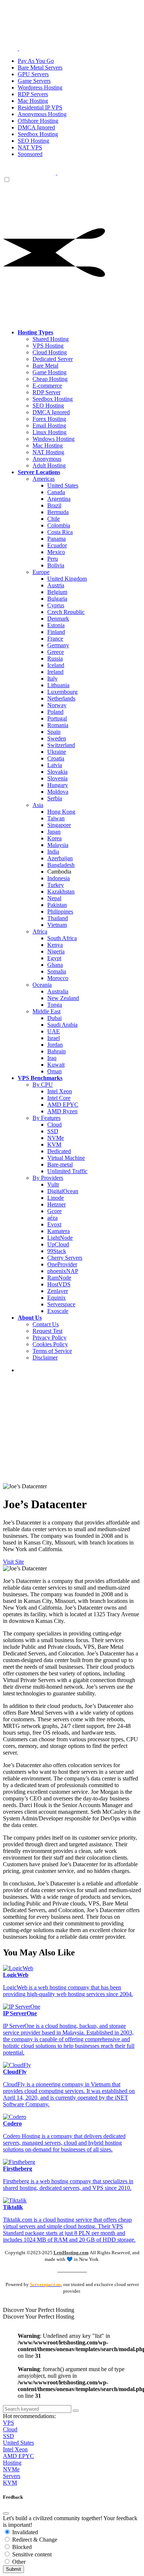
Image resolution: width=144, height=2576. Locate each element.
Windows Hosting (54, 439)
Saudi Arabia (62, 1025)
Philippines (60, 911)
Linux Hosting (49, 432)
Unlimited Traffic (67, 1171)
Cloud (54, 1125)
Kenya (55, 945)
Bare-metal (60, 1164)
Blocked (21, 2547)
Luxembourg (62, 692)
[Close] (6, 2513)
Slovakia (57, 772)
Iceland (56, 665)
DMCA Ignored (51, 412)
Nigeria (56, 951)
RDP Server (47, 392)
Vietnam (57, 925)
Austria (56, 585)
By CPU (43, 1085)
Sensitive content (31, 2554)
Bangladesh (61, 865)
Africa (40, 931)
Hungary (58, 785)
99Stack (57, 1251)
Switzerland (61, 745)
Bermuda (58, 512)
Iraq (52, 1058)
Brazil (54, 505)
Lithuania (58, 685)
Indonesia (59, 878)
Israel (54, 1038)
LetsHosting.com (71, 2253)
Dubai (54, 1018)
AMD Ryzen (62, 1111)
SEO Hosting (48, 406)
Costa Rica (60, 532)
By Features (47, 1118)
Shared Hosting (51, 339)
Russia (55, 659)
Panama (56, 539)
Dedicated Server (53, 359)
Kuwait (56, 1065)
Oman (54, 1071)
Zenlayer (58, 1291)
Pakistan (57, 905)
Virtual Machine (66, 1158)
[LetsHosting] (56, 173)
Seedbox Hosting (53, 399)
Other (18, 2562)
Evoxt (54, 1224)
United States (63, 485)
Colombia (59, 525)
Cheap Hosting (50, 379)
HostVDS (59, 1284)
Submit (13, 2569)
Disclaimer (45, 1358)
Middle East (47, 1011)
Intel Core (59, 1098)
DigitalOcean (63, 1191)
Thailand (58, 918)
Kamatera (59, 1231)
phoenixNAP (63, 1271)
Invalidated (24, 2532)
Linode (56, 1198)
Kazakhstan (61, 892)
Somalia (57, 971)
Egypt (54, 958)
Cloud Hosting (50, 352)
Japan (54, 832)
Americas (44, 479)
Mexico (56, 552)
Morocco (58, 978)
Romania (58, 725)
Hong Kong (61, 812)
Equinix (56, 1298)
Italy (52, 678)
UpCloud (58, 1244)
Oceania (42, 985)
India (53, 852)
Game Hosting (49, 372)
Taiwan (56, 818)
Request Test (47, 1331)
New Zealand (63, 998)
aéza (52, 1218)
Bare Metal (45, 366)
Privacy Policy (49, 1338)
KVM (54, 1144)
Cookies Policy (50, 1344)
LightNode (60, 1238)
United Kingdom (67, 579)
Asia (38, 805)
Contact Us (46, 1324)
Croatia (56, 758)
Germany (58, 645)
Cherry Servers (65, 1258)
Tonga (55, 1005)
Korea (54, 838)
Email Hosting (49, 426)
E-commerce (47, 386)
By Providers (48, 1178)
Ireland (55, 672)
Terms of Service (52, 1351)
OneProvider (62, 1264)
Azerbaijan (60, 858)
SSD (53, 1131)
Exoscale (58, 1311)
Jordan (55, 1045)
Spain (54, 732)
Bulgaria (57, 599)
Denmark (58, 619)
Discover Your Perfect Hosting (39, 2310)
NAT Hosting (48, 452)
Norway (57, 705)
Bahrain (56, 1051)
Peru (53, 559)
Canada (56, 492)
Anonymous (47, 459)
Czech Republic (66, 612)
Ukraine (57, 752)
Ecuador (57, 545)
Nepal (54, 898)
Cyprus (56, 605)
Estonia (56, 625)
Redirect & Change (34, 2540)
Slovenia (57, 778)
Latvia (55, 765)
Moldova (58, 792)
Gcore (54, 1211)
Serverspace (61, 1304)
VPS (8, 2423)
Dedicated (59, 1151)
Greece (56, 652)
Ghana (55, 965)
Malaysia (58, 845)
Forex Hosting (49, 419)
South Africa (62, 938)
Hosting (12, 2463)
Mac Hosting (48, 445)
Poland (55, 712)
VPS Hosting (48, 346)
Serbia (55, 798)
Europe (41, 572)
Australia (58, 991)
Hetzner (56, 1204)
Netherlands (61, 698)
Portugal (57, 718)
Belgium (57, 592)
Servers (12, 2476)
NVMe (56, 1138)
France (55, 639)
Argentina (59, 499)
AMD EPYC (63, 1105)
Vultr (53, 1184)
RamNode (59, 1278)
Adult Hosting (49, 465)
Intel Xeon (60, 1091)
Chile (54, 519)
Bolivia (56, 565)
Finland (56, 632)
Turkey (56, 885)
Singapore (59, 825)
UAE (54, 1031)
